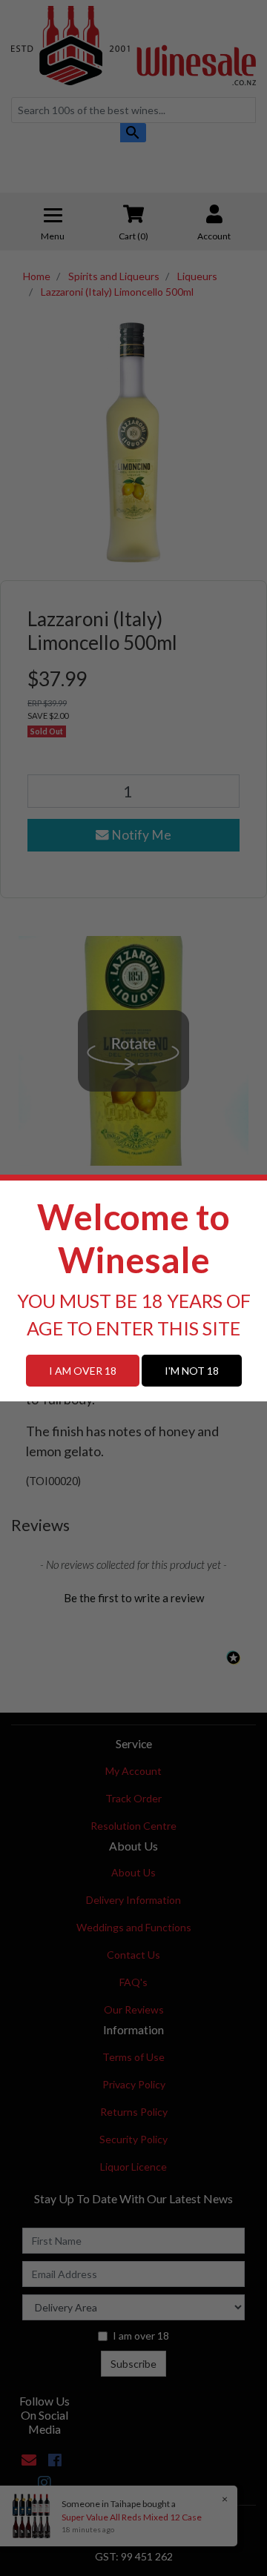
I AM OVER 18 (83, 1371)
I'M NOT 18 (192, 1371)
